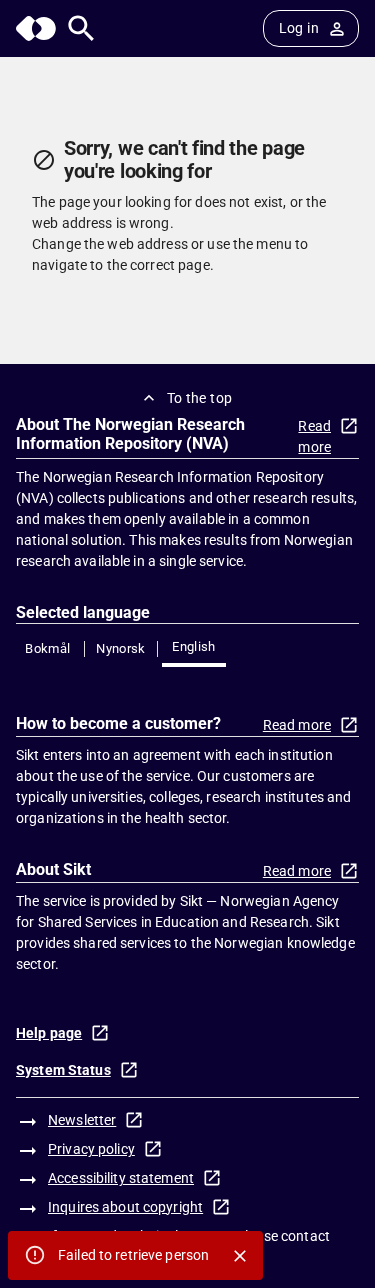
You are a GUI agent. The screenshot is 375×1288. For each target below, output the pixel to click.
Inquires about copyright (125, 1207)
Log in (299, 28)
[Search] (81, 28)
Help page (49, 1033)
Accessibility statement (121, 1178)
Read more (314, 436)
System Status (63, 1070)
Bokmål (47, 648)
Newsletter (82, 1120)
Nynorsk (121, 648)
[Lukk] (240, 1256)
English (194, 646)
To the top (200, 398)
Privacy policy (91, 1149)
